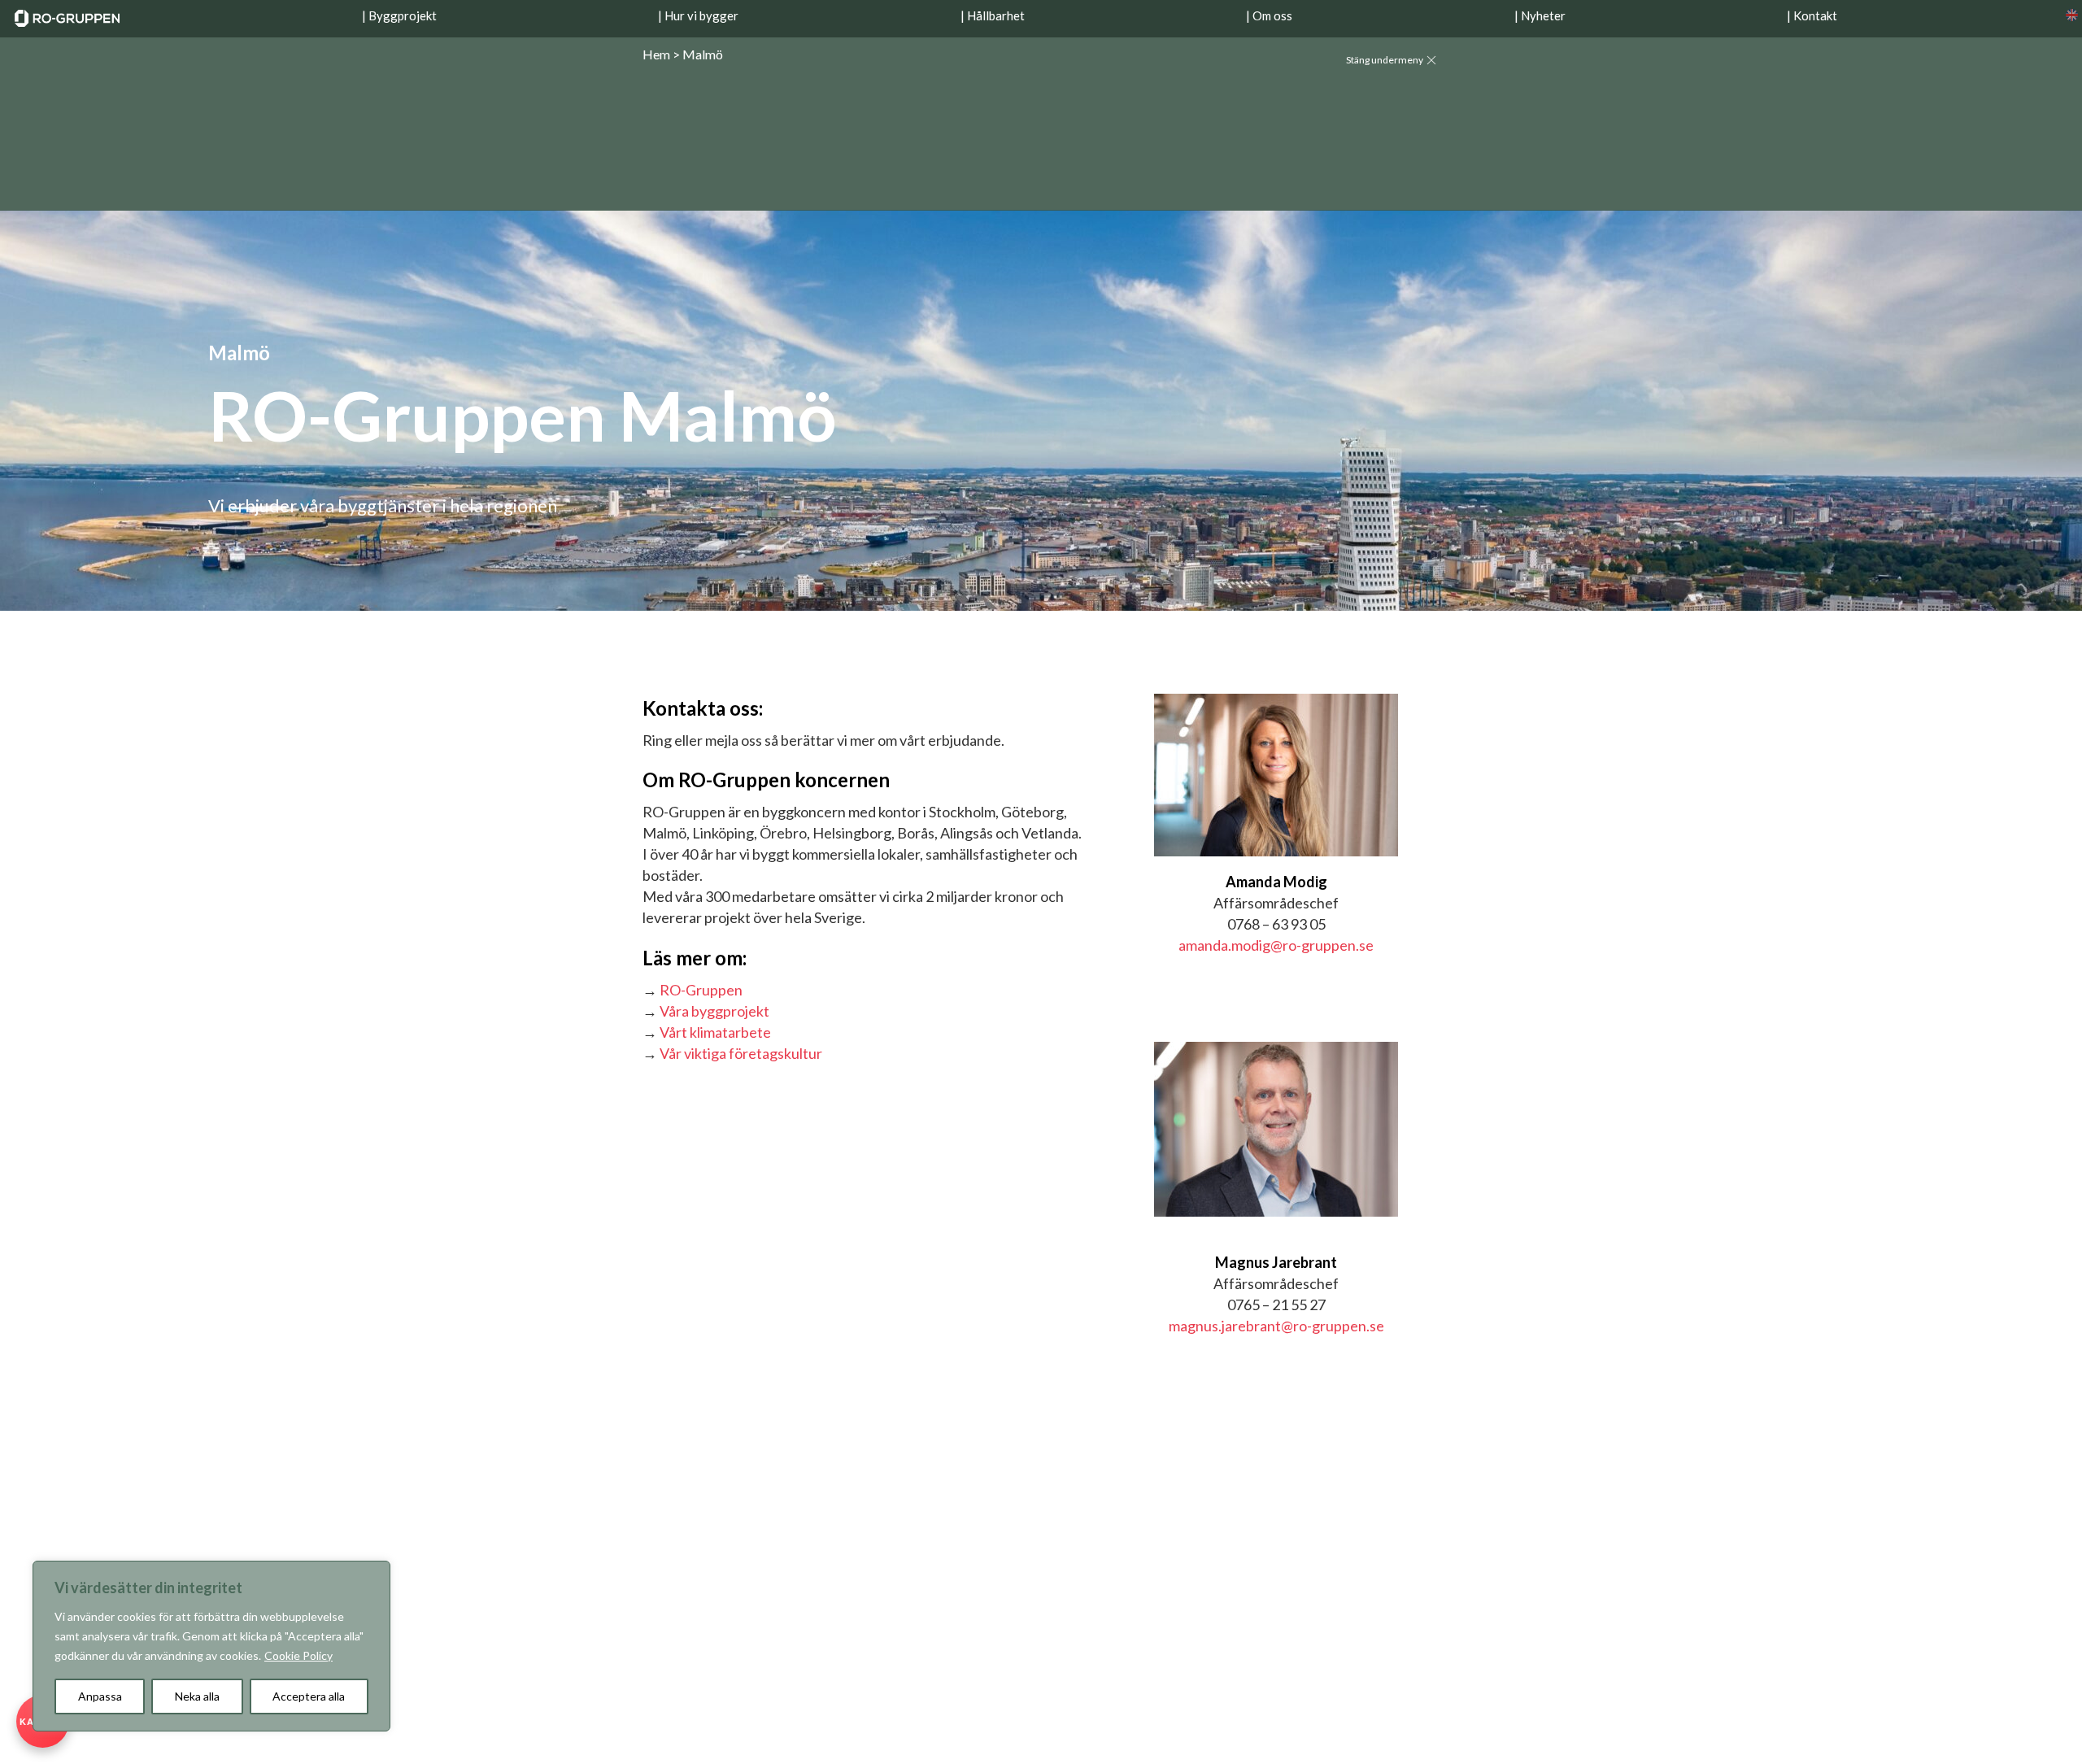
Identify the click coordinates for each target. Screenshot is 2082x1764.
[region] (211, 1646)
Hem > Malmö (683, 54)
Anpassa (100, 1696)
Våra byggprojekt (714, 1011)
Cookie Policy (298, 1655)
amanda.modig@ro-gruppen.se (1276, 945)
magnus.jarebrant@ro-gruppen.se (1276, 1326)
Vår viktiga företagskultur (741, 1053)
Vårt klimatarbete (715, 1032)
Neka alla (197, 1696)
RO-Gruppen (701, 990)
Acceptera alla (309, 1696)
